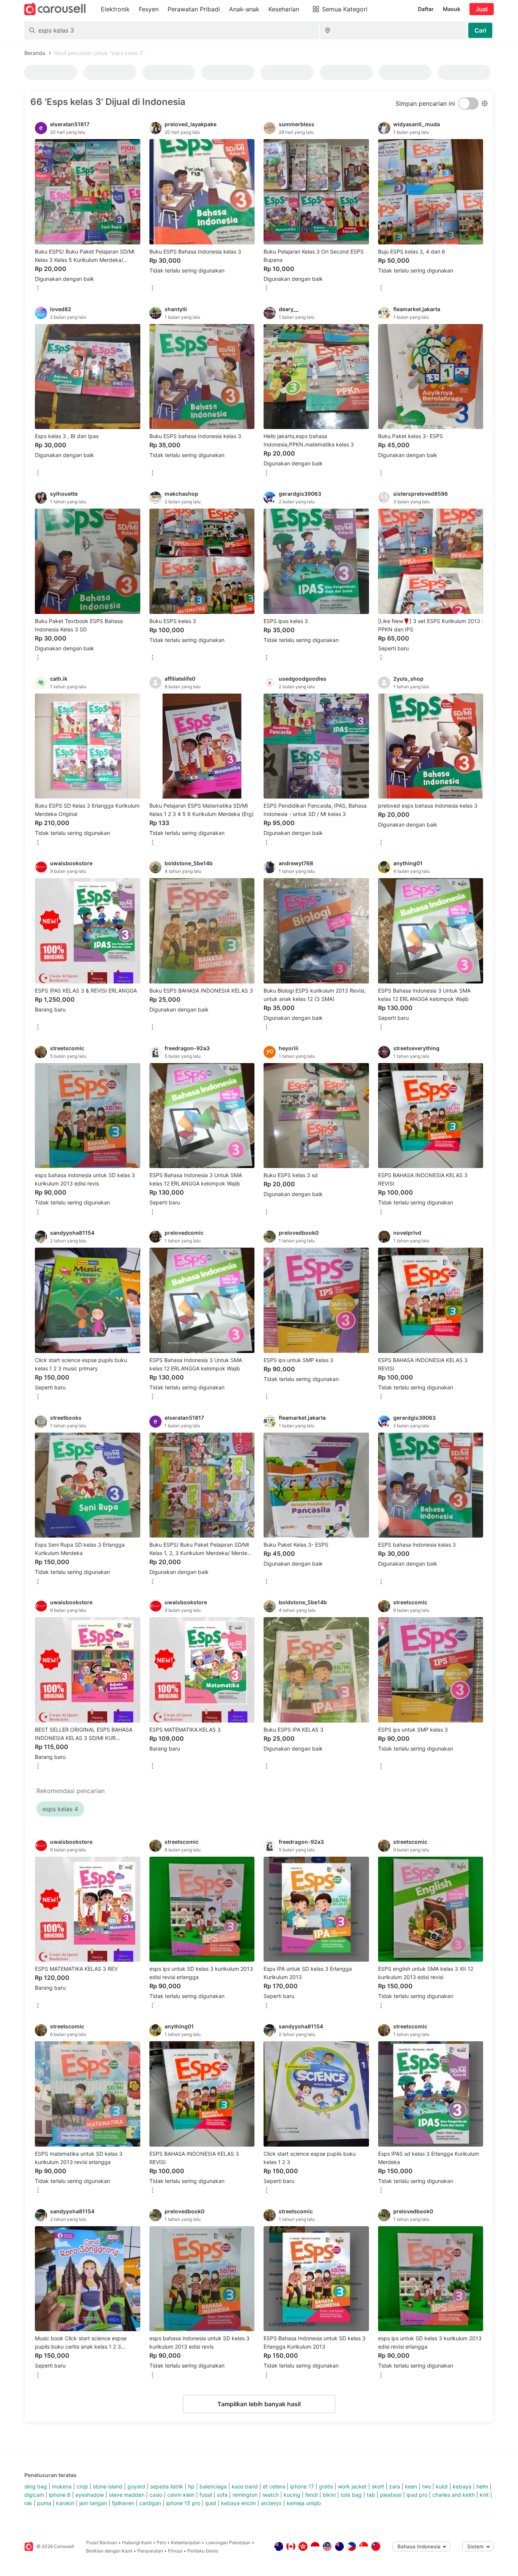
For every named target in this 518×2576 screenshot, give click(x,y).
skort (378, 2486)
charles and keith (454, 2495)
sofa (222, 2495)
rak (28, 2503)
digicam (34, 2495)
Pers (161, 2542)
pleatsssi (391, 2495)
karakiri (65, 2503)
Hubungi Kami (137, 2542)
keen (411, 2486)
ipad (211, 2503)
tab (371, 2495)
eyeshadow (90, 2495)
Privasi (175, 2551)
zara (395, 2486)
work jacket (352, 2486)
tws (426, 2486)
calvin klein (181, 2495)
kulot (442, 2486)
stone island (108, 2486)
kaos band (245, 2486)
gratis (326, 2486)
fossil (206, 2495)
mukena (62, 2486)
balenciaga (213, 2486)
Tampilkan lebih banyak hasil (259, 2404)
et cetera (274, 2486)
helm (482, 2486)
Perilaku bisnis (203, 2551)
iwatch (271, 2495)
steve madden (127, 2495)
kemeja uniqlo (304, 2503)
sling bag (36, 2486)
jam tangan (93, 2503)
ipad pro (417, 2495)
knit (484, 2495)
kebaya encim (239, 2503)
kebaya (462, 2486)
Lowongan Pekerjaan (228, 2542)
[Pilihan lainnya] (38, 289)
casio (156, 2495)
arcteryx (271, 2503)
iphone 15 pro (183, 2503)
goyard (136, 2486)
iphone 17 (302, 2486)
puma (44, 2503)
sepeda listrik (167, 2486)
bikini (329, 2495)
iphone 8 (60, 2495)
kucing (292, 2495)
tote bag (351, 2495)
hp (191, 2486)
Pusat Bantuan (102, 2542)
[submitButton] (480, 30)
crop (82, 2486)
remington (245, 2495)
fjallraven (123, 2503)
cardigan (150, 2503)
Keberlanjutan (186, 2542)
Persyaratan (150, 2551)
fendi (312, 2495)
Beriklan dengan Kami (109, 2551)
